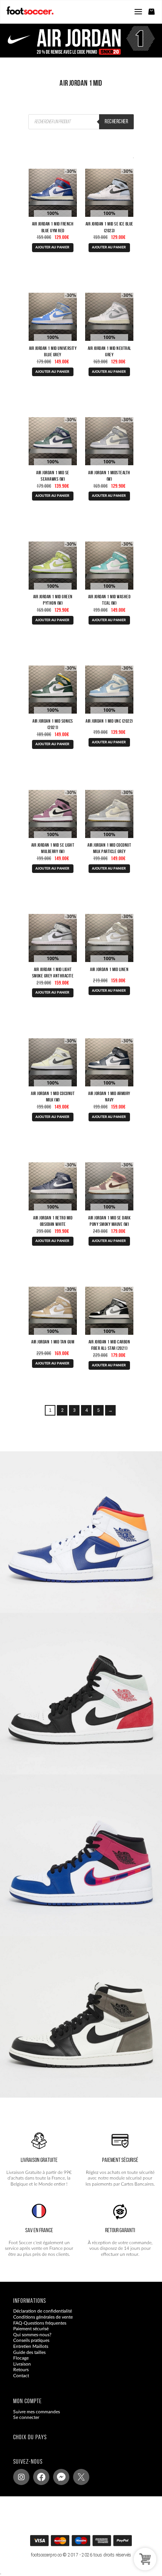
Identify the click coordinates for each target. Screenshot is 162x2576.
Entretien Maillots (31, 2346)
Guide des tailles (29, 2352)
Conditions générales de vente (43, 2317)
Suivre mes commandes (37, 2412)
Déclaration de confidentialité (43, 2311)
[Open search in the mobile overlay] (81, 122)
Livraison (22, 2364)
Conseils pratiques (31, 2341)
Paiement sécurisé (31, 2329)
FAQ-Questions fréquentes (40, 2323)
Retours (21, 2370)
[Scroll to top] (88, 2543)
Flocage (21, 2358)
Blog (18, 2382)
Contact (21, 2376)
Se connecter (26, 2418)
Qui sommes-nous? (32, 2335)
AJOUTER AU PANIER (52, 247)
